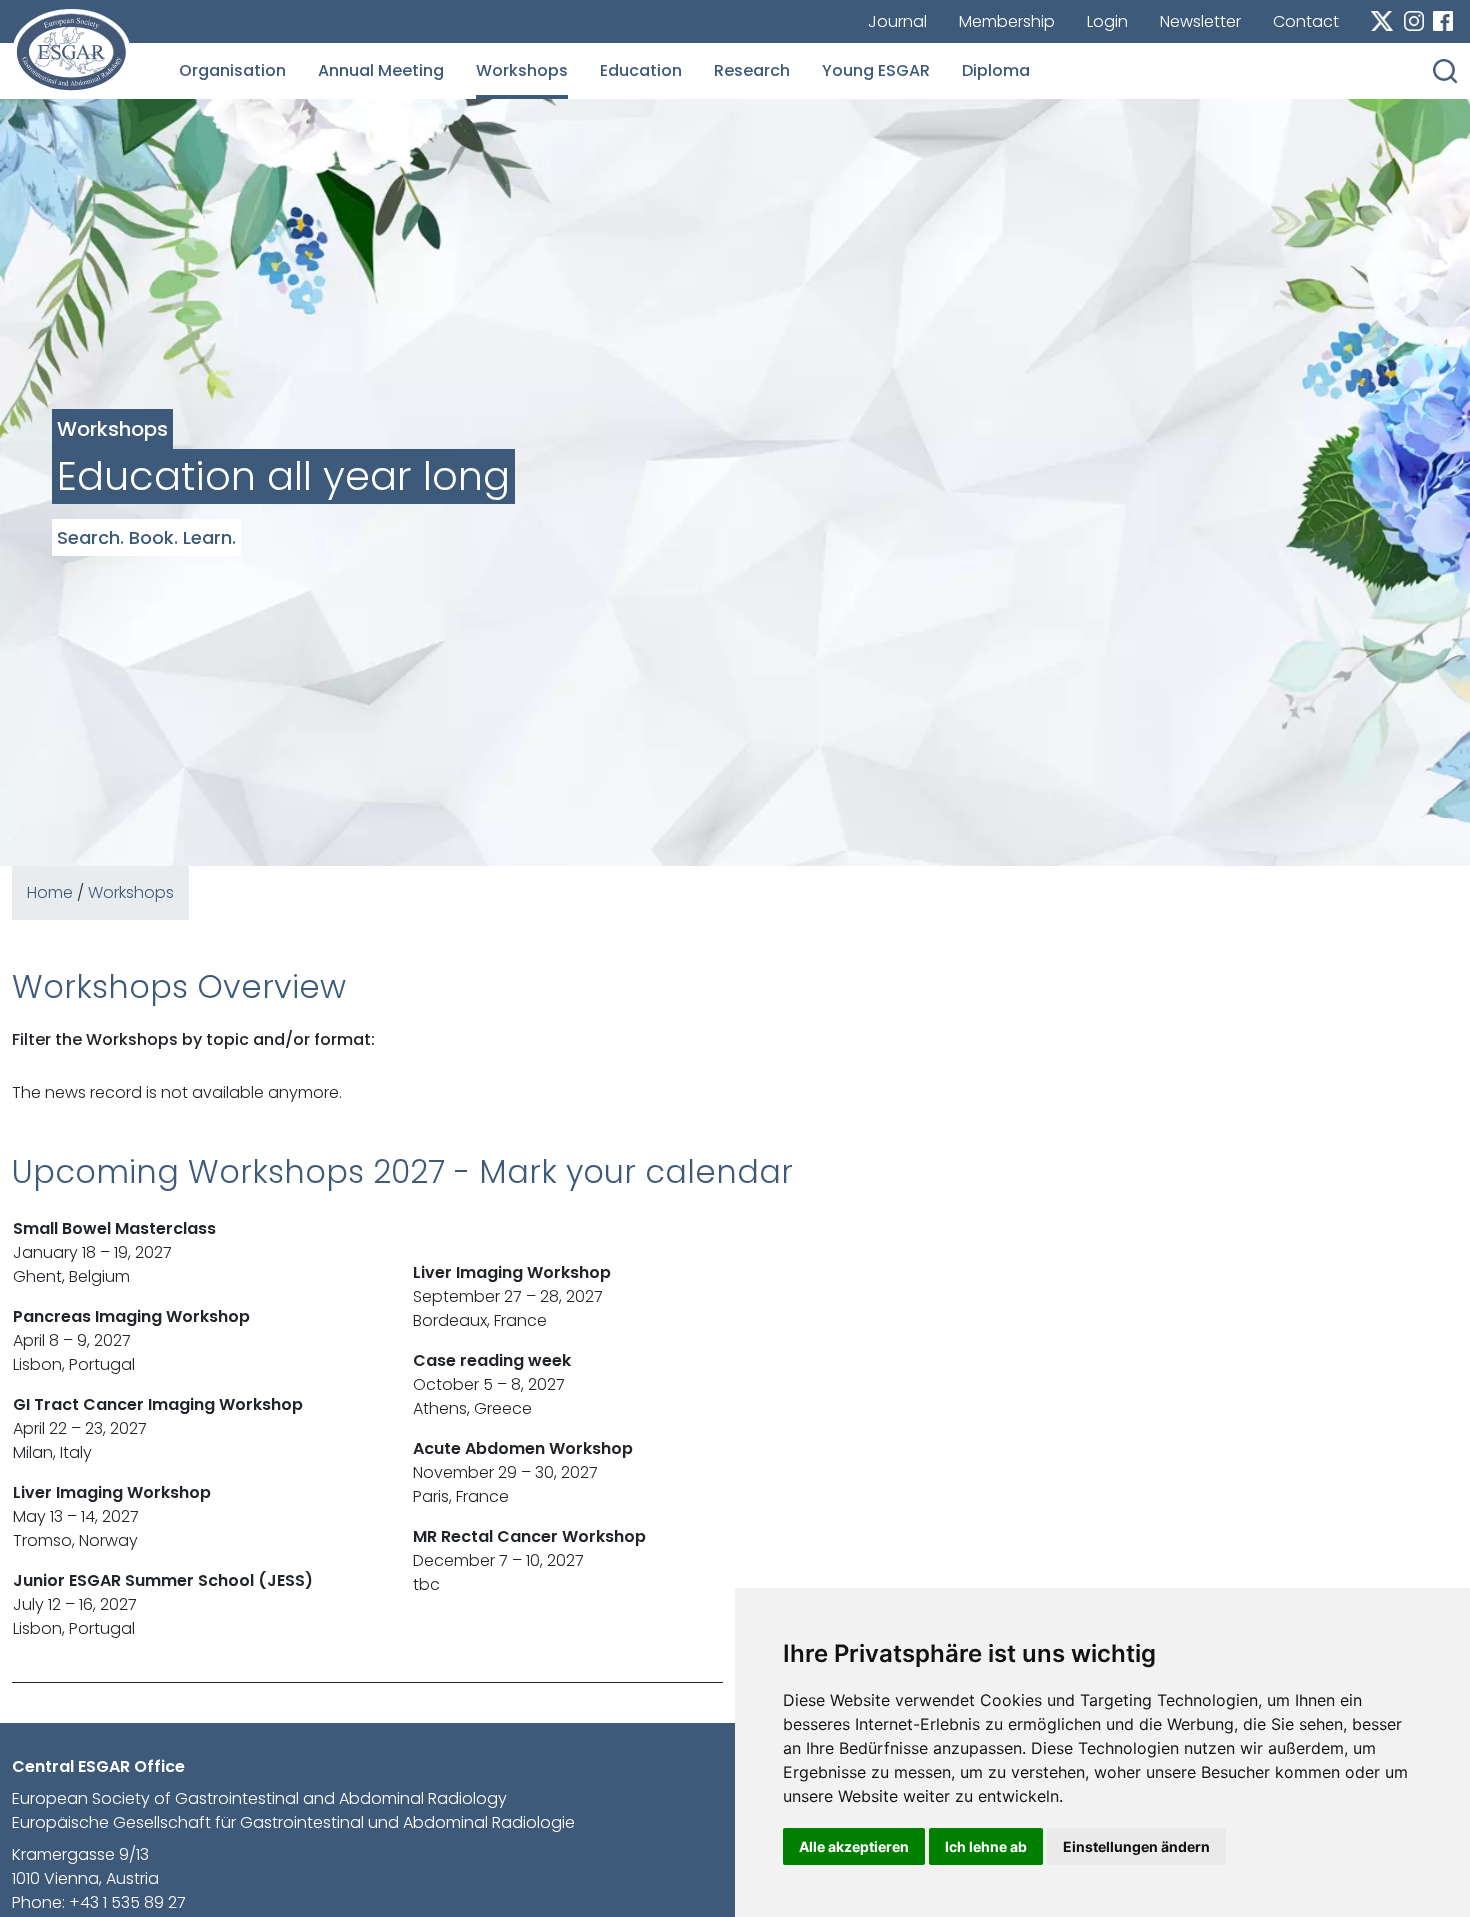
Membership (1007, 21)
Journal (897, 21)
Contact (1306, 21)
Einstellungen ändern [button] (1136, 1846)
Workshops (522, 70)
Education (641, 70)
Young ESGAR (876, 70)
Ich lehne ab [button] (986, 1846)
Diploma (996, 70)
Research (752, 70)
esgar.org (71, 52)
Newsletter (1200, 21)
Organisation (232, 70)
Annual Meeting (381, 70)
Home (50, 892)
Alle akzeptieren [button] (854, 1846)
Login (1107, 21)
